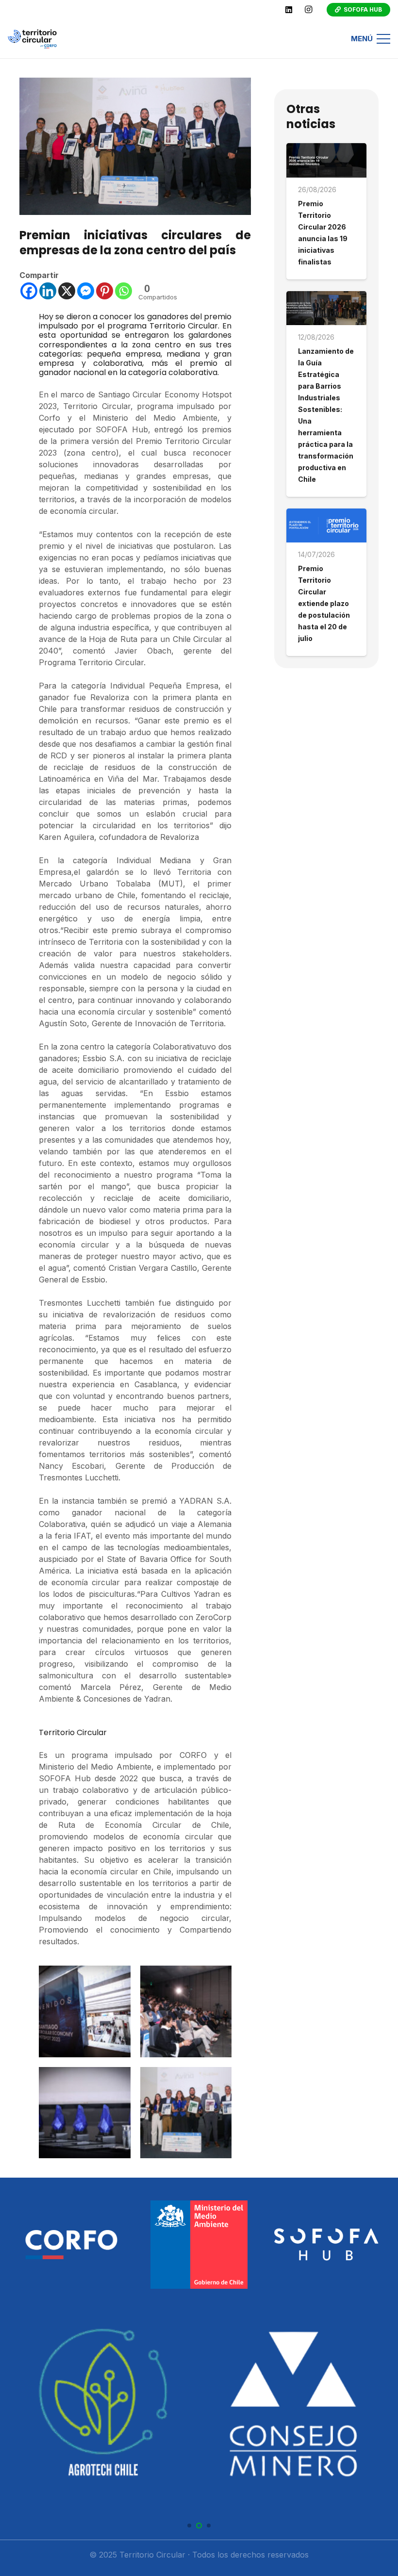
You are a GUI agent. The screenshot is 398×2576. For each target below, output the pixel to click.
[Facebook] (29, 291)
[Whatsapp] (124, 291)
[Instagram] (308, 10)
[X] (67, 291)
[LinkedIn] (289, 10)
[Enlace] (32, 39)
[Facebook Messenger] (86, 291)
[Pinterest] (105, 291)
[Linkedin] (48, 291)
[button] (189, 2526)
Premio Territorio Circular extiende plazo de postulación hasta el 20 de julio (324, 603)
